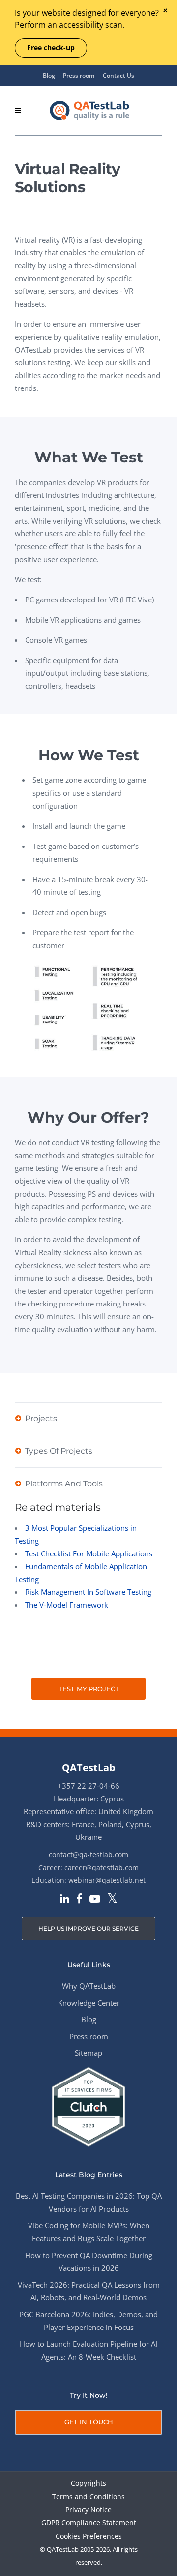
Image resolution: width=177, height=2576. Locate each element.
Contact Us (118, 76)
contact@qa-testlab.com (88, 1854)
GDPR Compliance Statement (89, 2523)
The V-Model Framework (67, 1605)
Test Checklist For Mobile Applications (89, 1553)
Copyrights (88, 2484)
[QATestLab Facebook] (79, 1900)
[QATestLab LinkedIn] (65, 1900)
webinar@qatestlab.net (107, 1880)
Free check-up (51, 48)
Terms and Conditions (88, 2497)
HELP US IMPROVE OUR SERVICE (88, 1928)
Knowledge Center (89, 2003)
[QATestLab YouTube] (95, 1900)
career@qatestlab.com (102, 1867)
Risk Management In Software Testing (88, 1592)
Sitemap (88, 2053)
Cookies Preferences (89, 2536)
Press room (79, 76)
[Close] (165, 11)
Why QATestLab (89, 1986)
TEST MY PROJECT (89, 1689)
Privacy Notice (88, 2510)
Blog (49, 76)
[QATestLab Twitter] (112, 1899)
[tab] (88, 1418)
